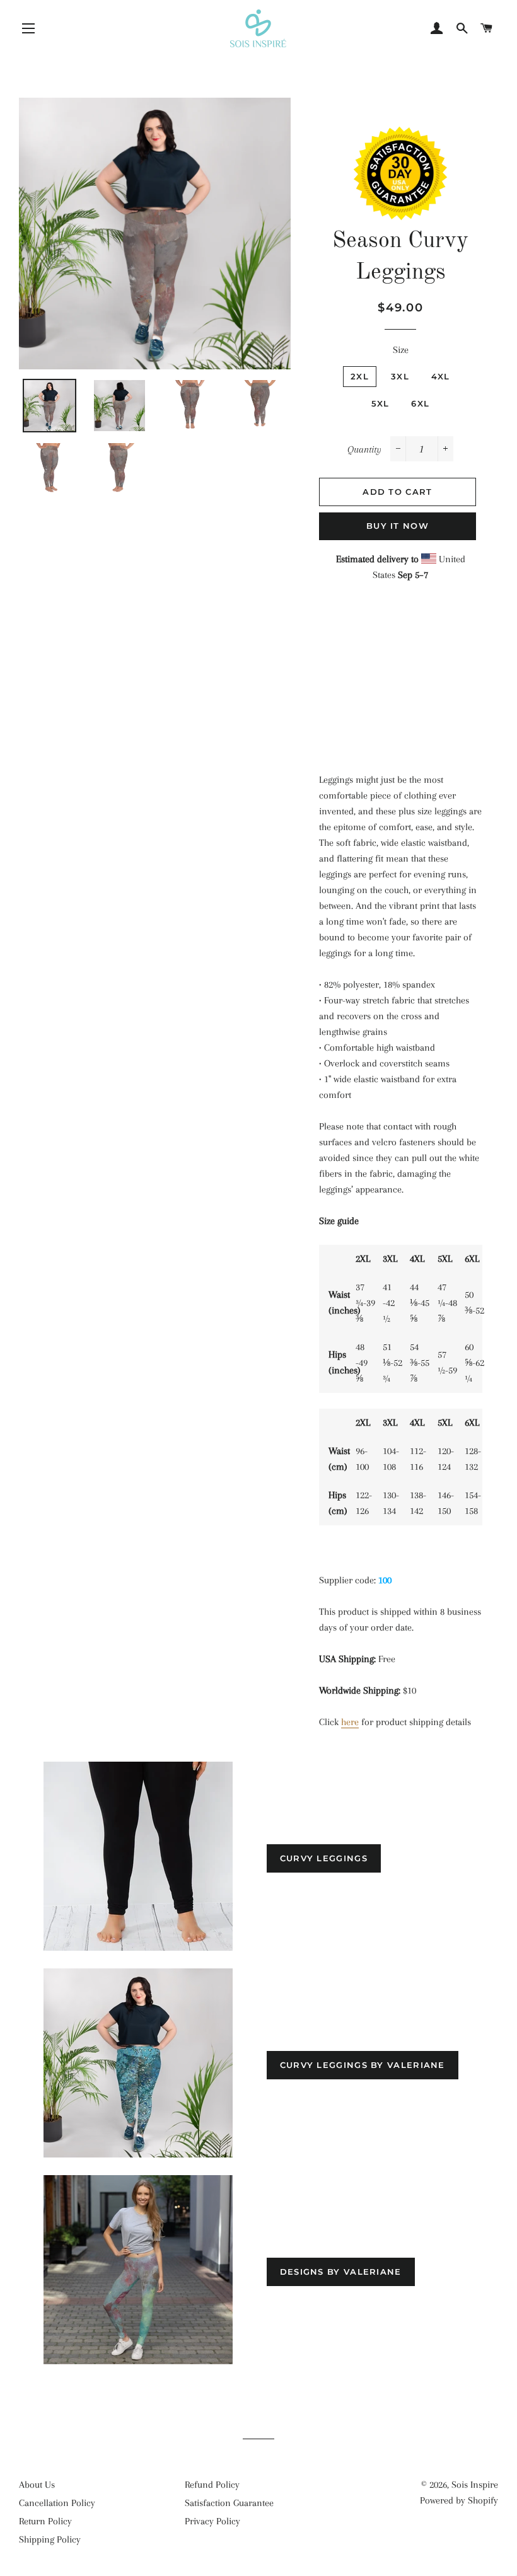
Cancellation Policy (57, 2503)
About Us (37, 2485)
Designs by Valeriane (341, 2272)
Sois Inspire (475, 2485)
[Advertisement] (401, 668)
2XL (360, 376)
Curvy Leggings (324, 1858)
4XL (441, 376)
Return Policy (45, 2521)
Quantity (364, 449)
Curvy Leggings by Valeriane (363, 2065)
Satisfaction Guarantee (229, 2503)
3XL (400, 376)
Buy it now (398, 526)
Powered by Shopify (459, 2500)
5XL (380, 403)
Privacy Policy (212, 2521)
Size (401, 350)
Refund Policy (212, 2485)
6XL (420, 403)
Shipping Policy (50, 2539)
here (350, 1722)
